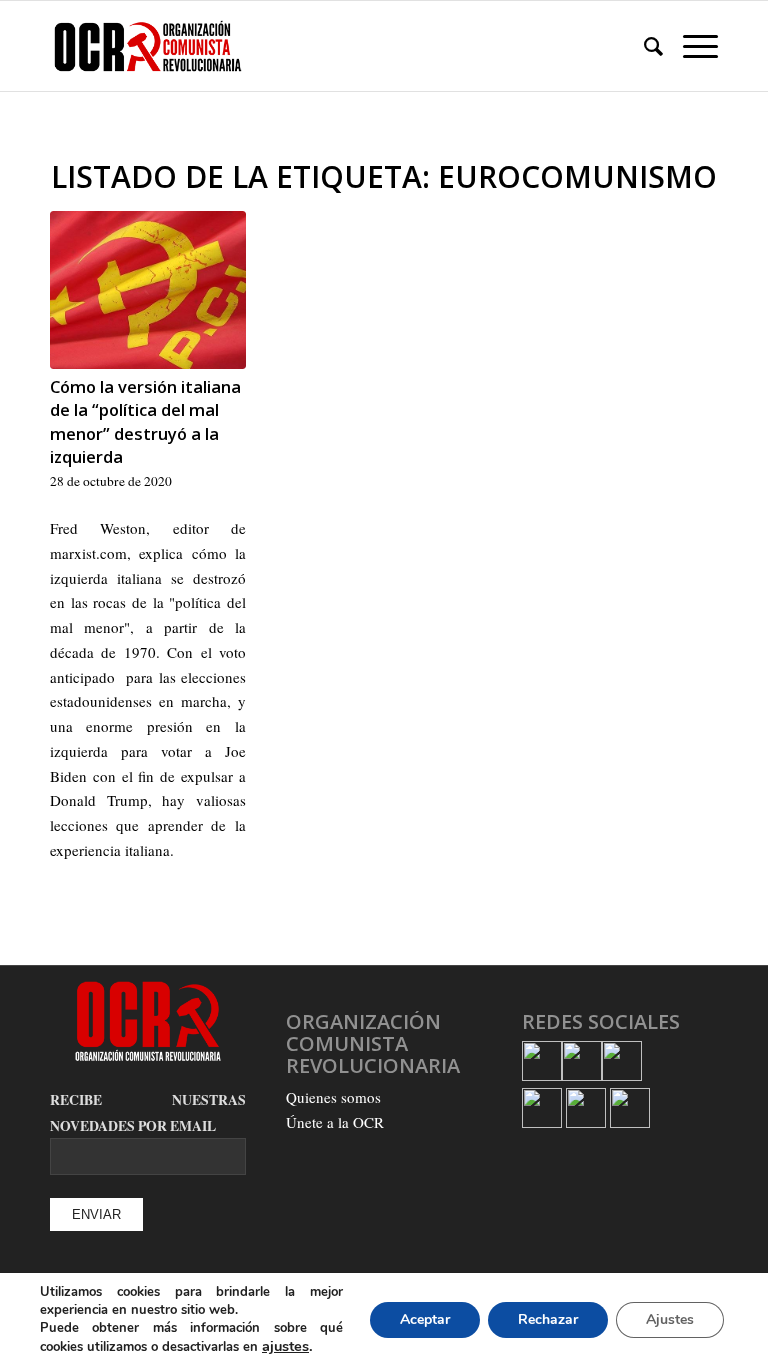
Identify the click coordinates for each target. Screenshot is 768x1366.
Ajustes (670, 1319)
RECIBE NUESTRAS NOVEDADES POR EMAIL (148, 1113)
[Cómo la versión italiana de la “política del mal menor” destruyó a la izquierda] (148, 290)
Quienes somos (333, 1097)
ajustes (285, 1346)
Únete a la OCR (335, 1122)
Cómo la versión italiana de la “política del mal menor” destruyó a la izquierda (145, 421)
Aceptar (425, 1319)
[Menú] (690, 46)
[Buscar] (643, 46)
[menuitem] (643, 46)
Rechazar (548, 1319)
